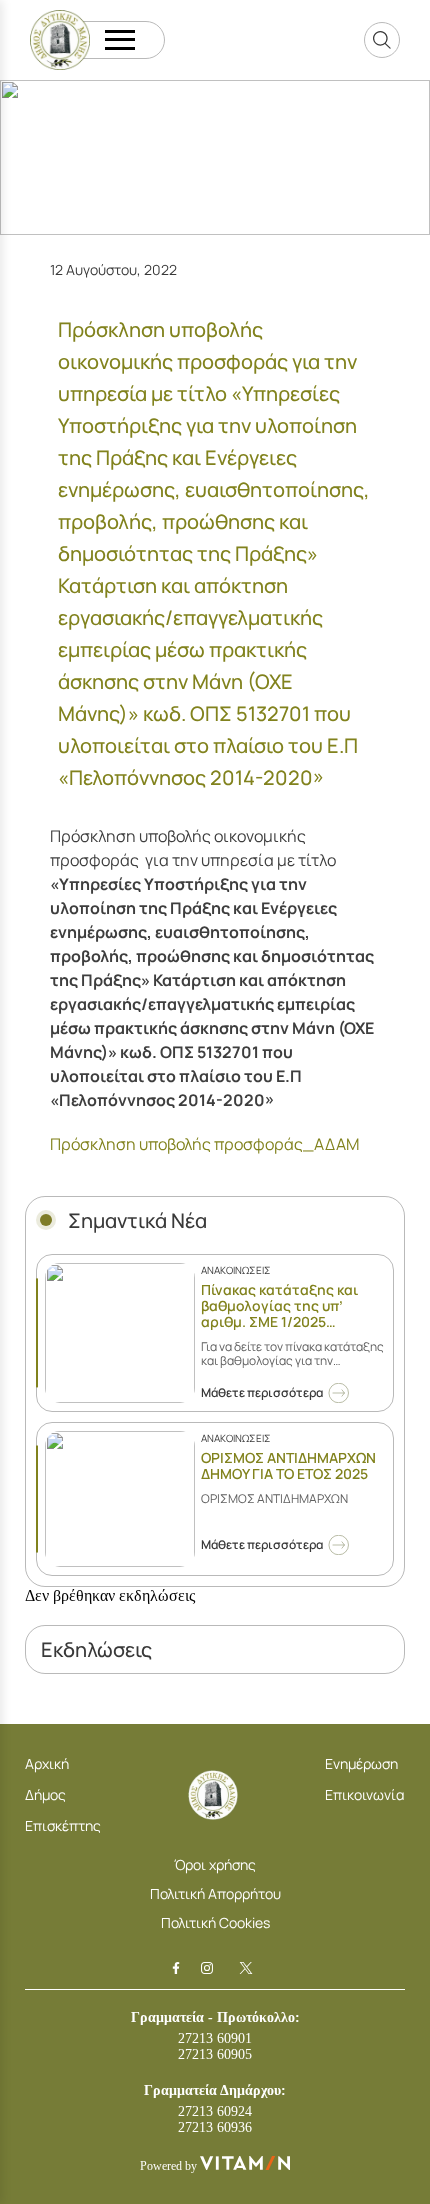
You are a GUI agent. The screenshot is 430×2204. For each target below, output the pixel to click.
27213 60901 (215, 2038)
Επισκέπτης (63, 1825)
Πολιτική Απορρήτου (215, 1893)
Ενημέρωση (361, 1763)
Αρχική (47, 1763)
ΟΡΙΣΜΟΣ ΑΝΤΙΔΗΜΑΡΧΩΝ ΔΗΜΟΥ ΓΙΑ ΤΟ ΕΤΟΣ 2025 (288, 1466)
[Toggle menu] (120, 40)
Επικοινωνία (365, 1794)
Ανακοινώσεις (236, 1270)
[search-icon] (382, 40)
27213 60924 (215, 2111)
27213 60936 (215, 2127)
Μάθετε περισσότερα (262, 1392)
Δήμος (45, 1794)
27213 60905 (215, 2054)
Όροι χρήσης (215, 1864)
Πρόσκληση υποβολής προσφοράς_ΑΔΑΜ (204, 1144)
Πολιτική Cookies (215, 1922)
